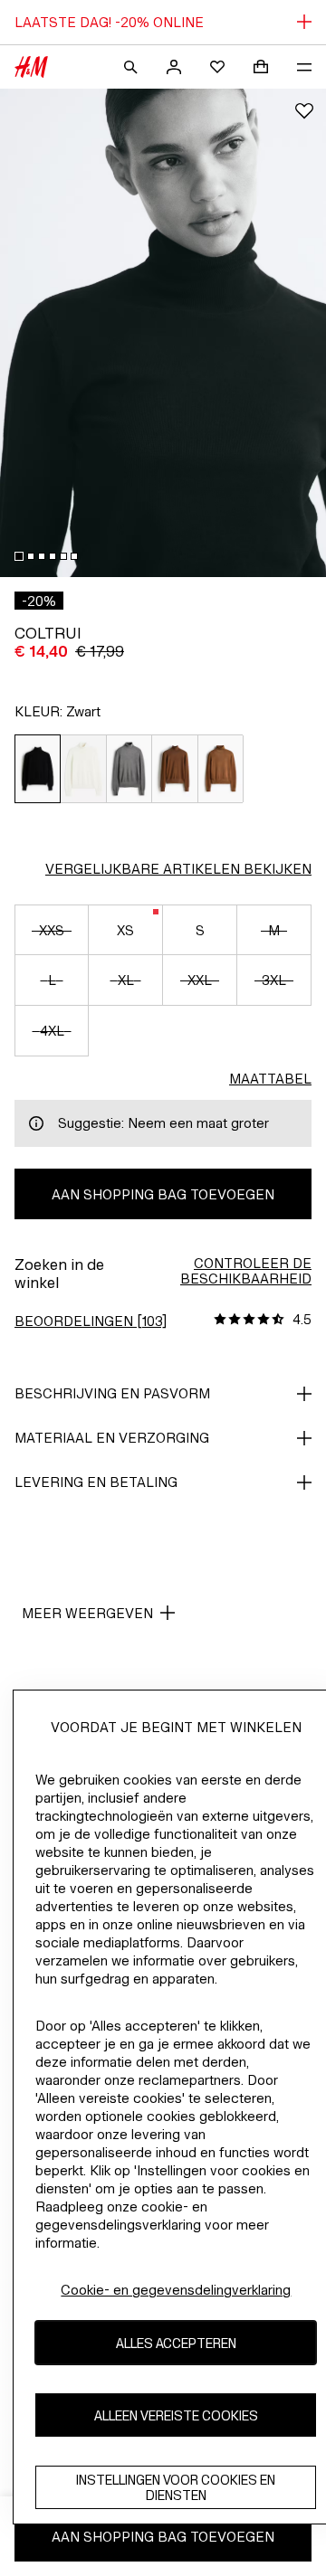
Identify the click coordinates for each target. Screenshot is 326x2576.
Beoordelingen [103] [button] (91, 1321)
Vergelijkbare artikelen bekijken (178, 869)
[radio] (38, 769)
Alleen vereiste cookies (176, 2415)
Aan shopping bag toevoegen (163, 1194)
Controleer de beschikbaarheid (246, 1271)
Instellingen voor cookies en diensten (176, 2487)
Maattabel (270, 1079)
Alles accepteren (176, 2343)
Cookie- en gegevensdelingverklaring (176, 2290)
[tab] (19, 556)
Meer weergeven (87, 1613)
